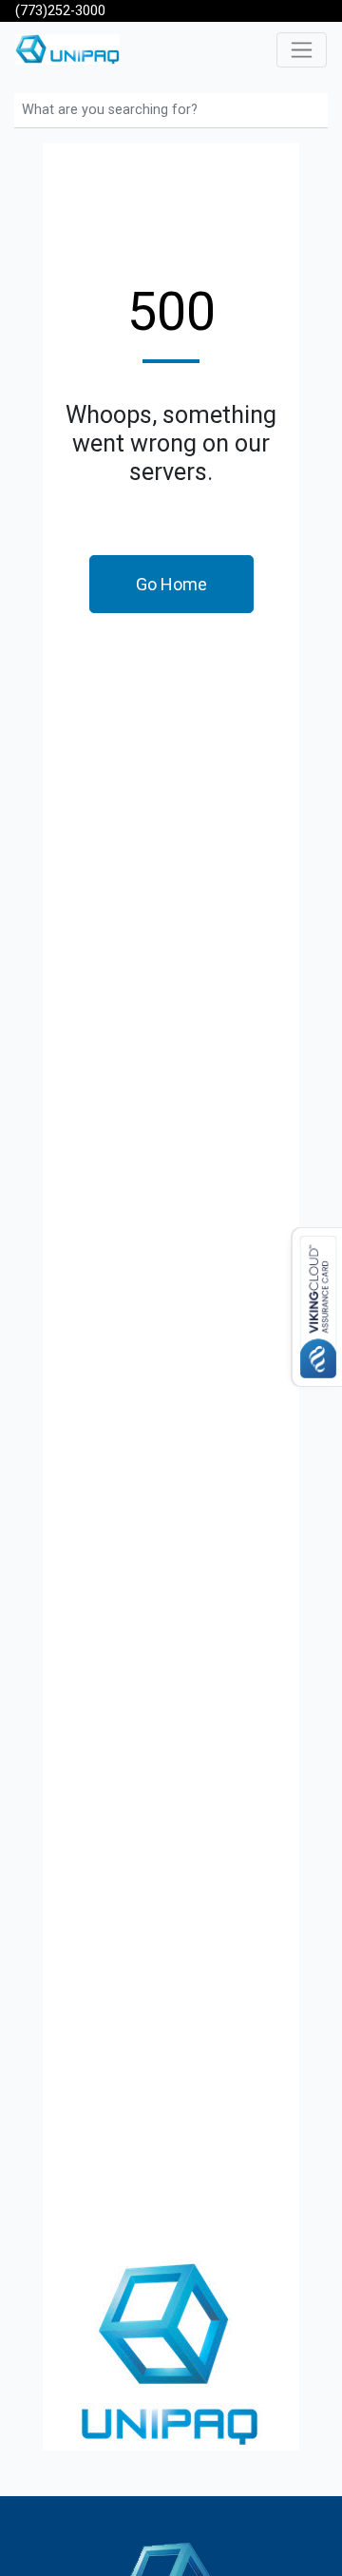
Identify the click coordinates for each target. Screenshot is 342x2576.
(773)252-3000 (60, 11)
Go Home (171, 584)
